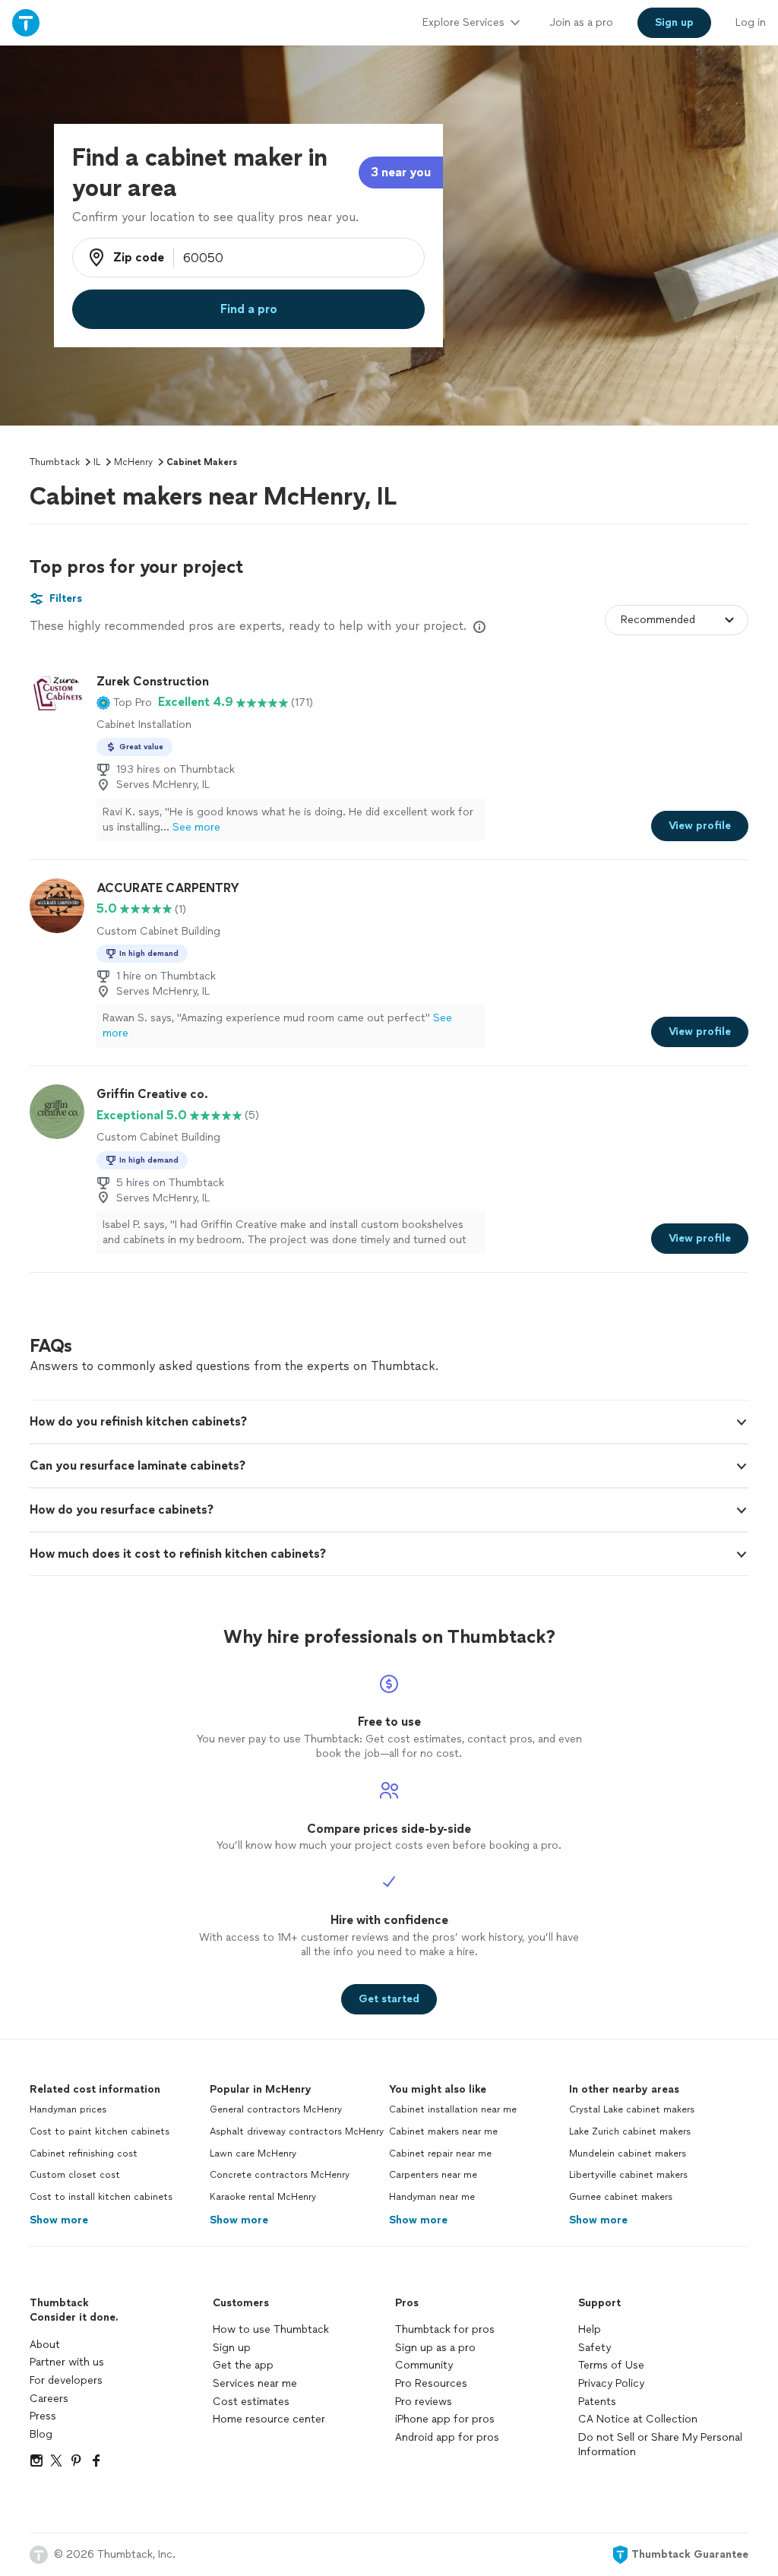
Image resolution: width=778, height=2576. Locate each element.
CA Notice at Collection (638, 2419)
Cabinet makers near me (443, 2131)
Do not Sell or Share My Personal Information (660, 2445)
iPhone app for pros (445, 2419)
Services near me (255, 2383)
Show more (59, 2220)
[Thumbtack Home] (26, 22)
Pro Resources (431, 2383)
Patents (597, 2402)
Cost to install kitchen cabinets (101, 2197)
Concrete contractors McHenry (280, 2175)
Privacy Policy (611, 2383)
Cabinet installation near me (453, 2109)
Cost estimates (251, 2402)
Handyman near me (432, 2197)
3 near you (401, 172)
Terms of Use (611, 2365)
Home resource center (269, 2419)
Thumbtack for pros (445, 2329)
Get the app (243, 2365)
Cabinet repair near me (440, 2154)
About (45, 2345)
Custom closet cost (75, 2175)
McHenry (133, 462)
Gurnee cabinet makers (621, 2197)
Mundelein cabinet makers (628, 2154)
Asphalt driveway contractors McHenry (297, 2131)
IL (97, 462)
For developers (66, 2380)
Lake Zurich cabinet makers (630, 2131)
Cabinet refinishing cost (84, 2154)
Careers (49, 2399)
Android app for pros (447, 2437)
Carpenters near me (433, 2175)
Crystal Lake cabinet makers (632, 2109)
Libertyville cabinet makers (628, 2175)
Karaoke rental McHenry (263, 2197)
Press (43, 2416)
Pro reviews (424, 2402)
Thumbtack (55, 462)
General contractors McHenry (276, 2109)
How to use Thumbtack (271, 2329)
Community (424, 2365)
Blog (41, 2434)
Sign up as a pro (435, 2348)
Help (590, 2329)
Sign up (232, 2348)
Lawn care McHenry (253, 2154)
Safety (595, 2348)
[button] (124, 702)
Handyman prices (68, 2109)
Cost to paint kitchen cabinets (100, 2131)
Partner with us (67, 2362)
